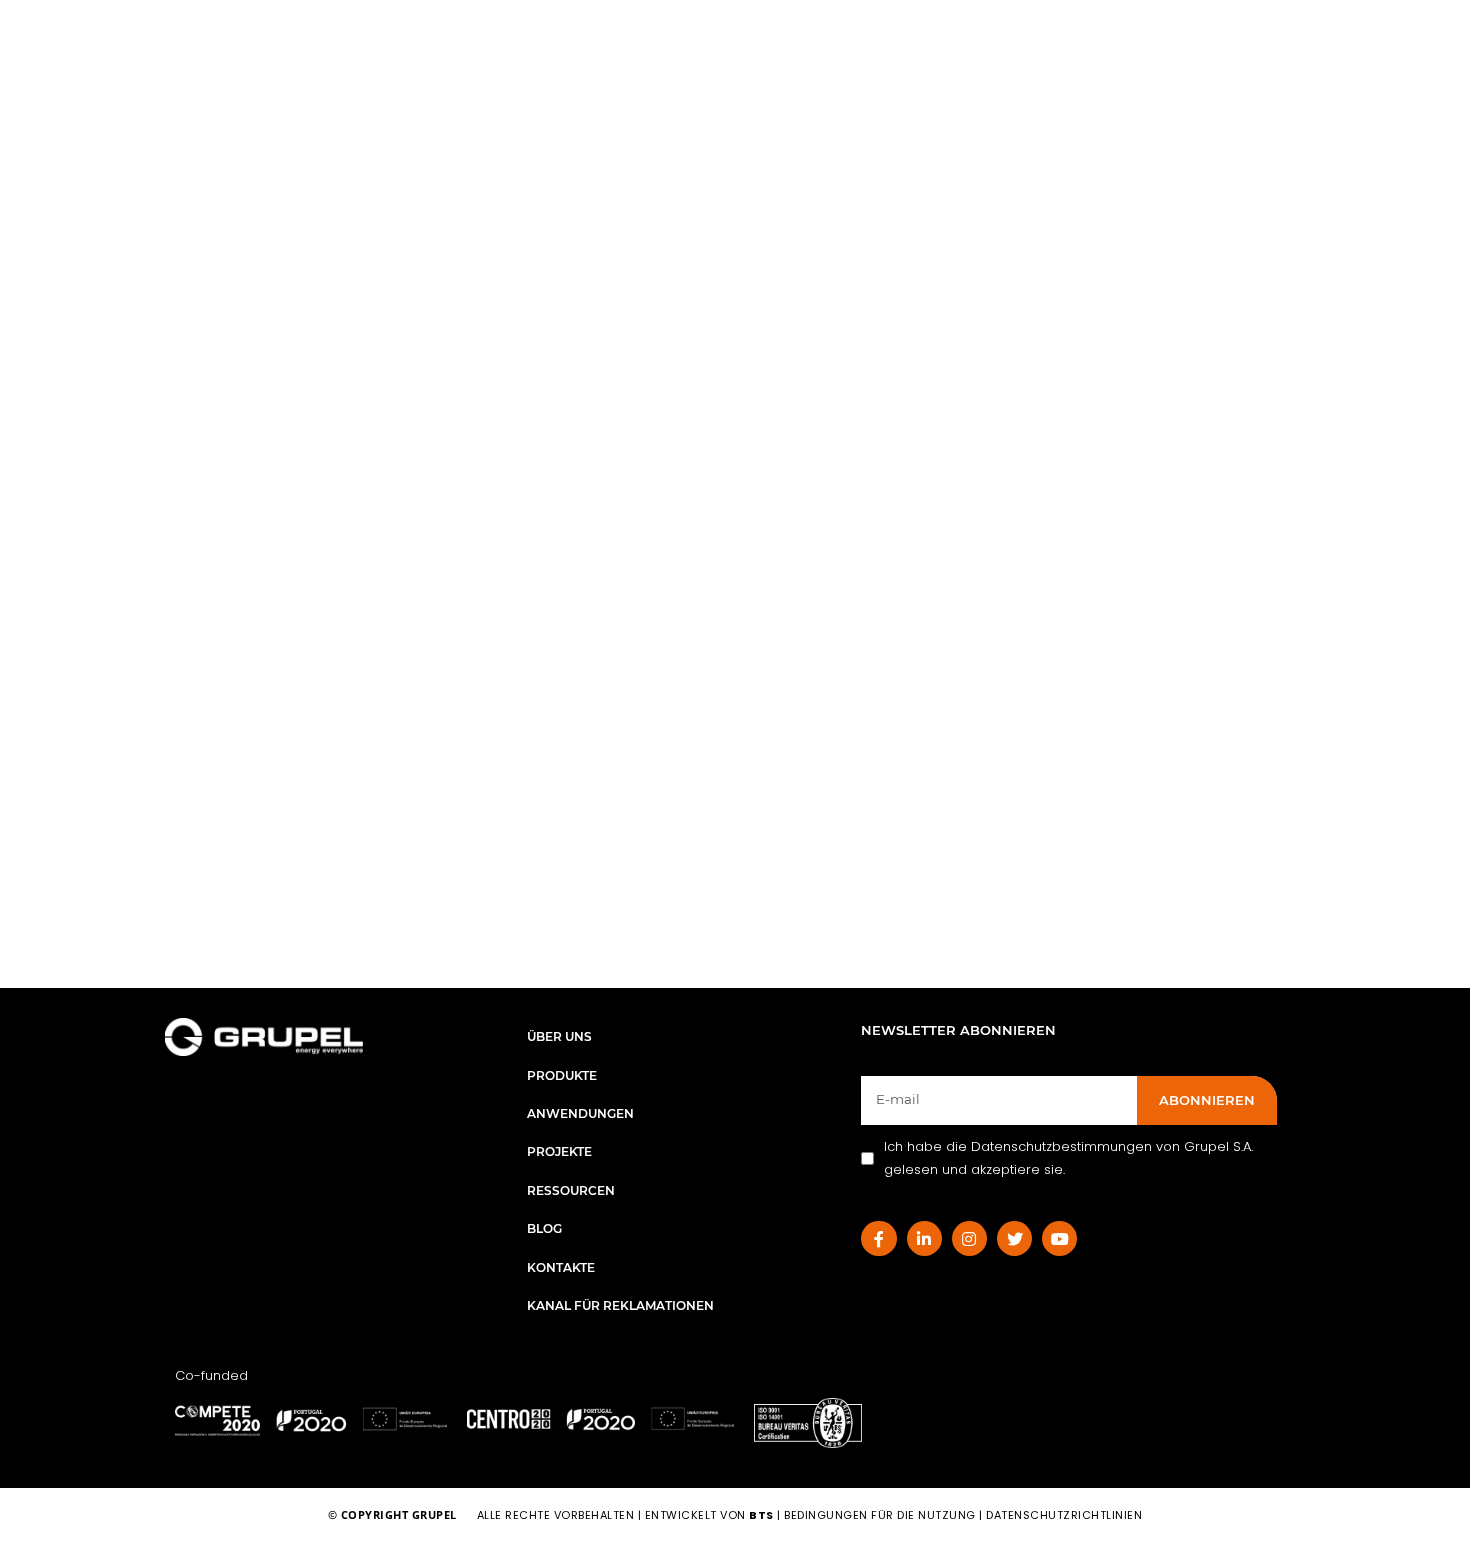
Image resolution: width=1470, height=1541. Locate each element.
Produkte (562, 1075)
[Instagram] (969, 1238)
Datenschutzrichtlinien (1064, 1515)
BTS (761, 1515)
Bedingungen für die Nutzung (880, 1515)
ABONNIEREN (1207, 1100)
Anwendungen (580, 1113)
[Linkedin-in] (924, 1238)
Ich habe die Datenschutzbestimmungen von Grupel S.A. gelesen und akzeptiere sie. (1068, 1157)
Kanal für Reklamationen (620, 1305)
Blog (544, 1228)
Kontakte (561, 1267)
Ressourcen (571, 1190)
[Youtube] (1059, 1238)
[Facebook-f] (878, 1238)
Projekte (559, 1151)
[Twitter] (1014, 1238)
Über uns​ (559, 1036)
